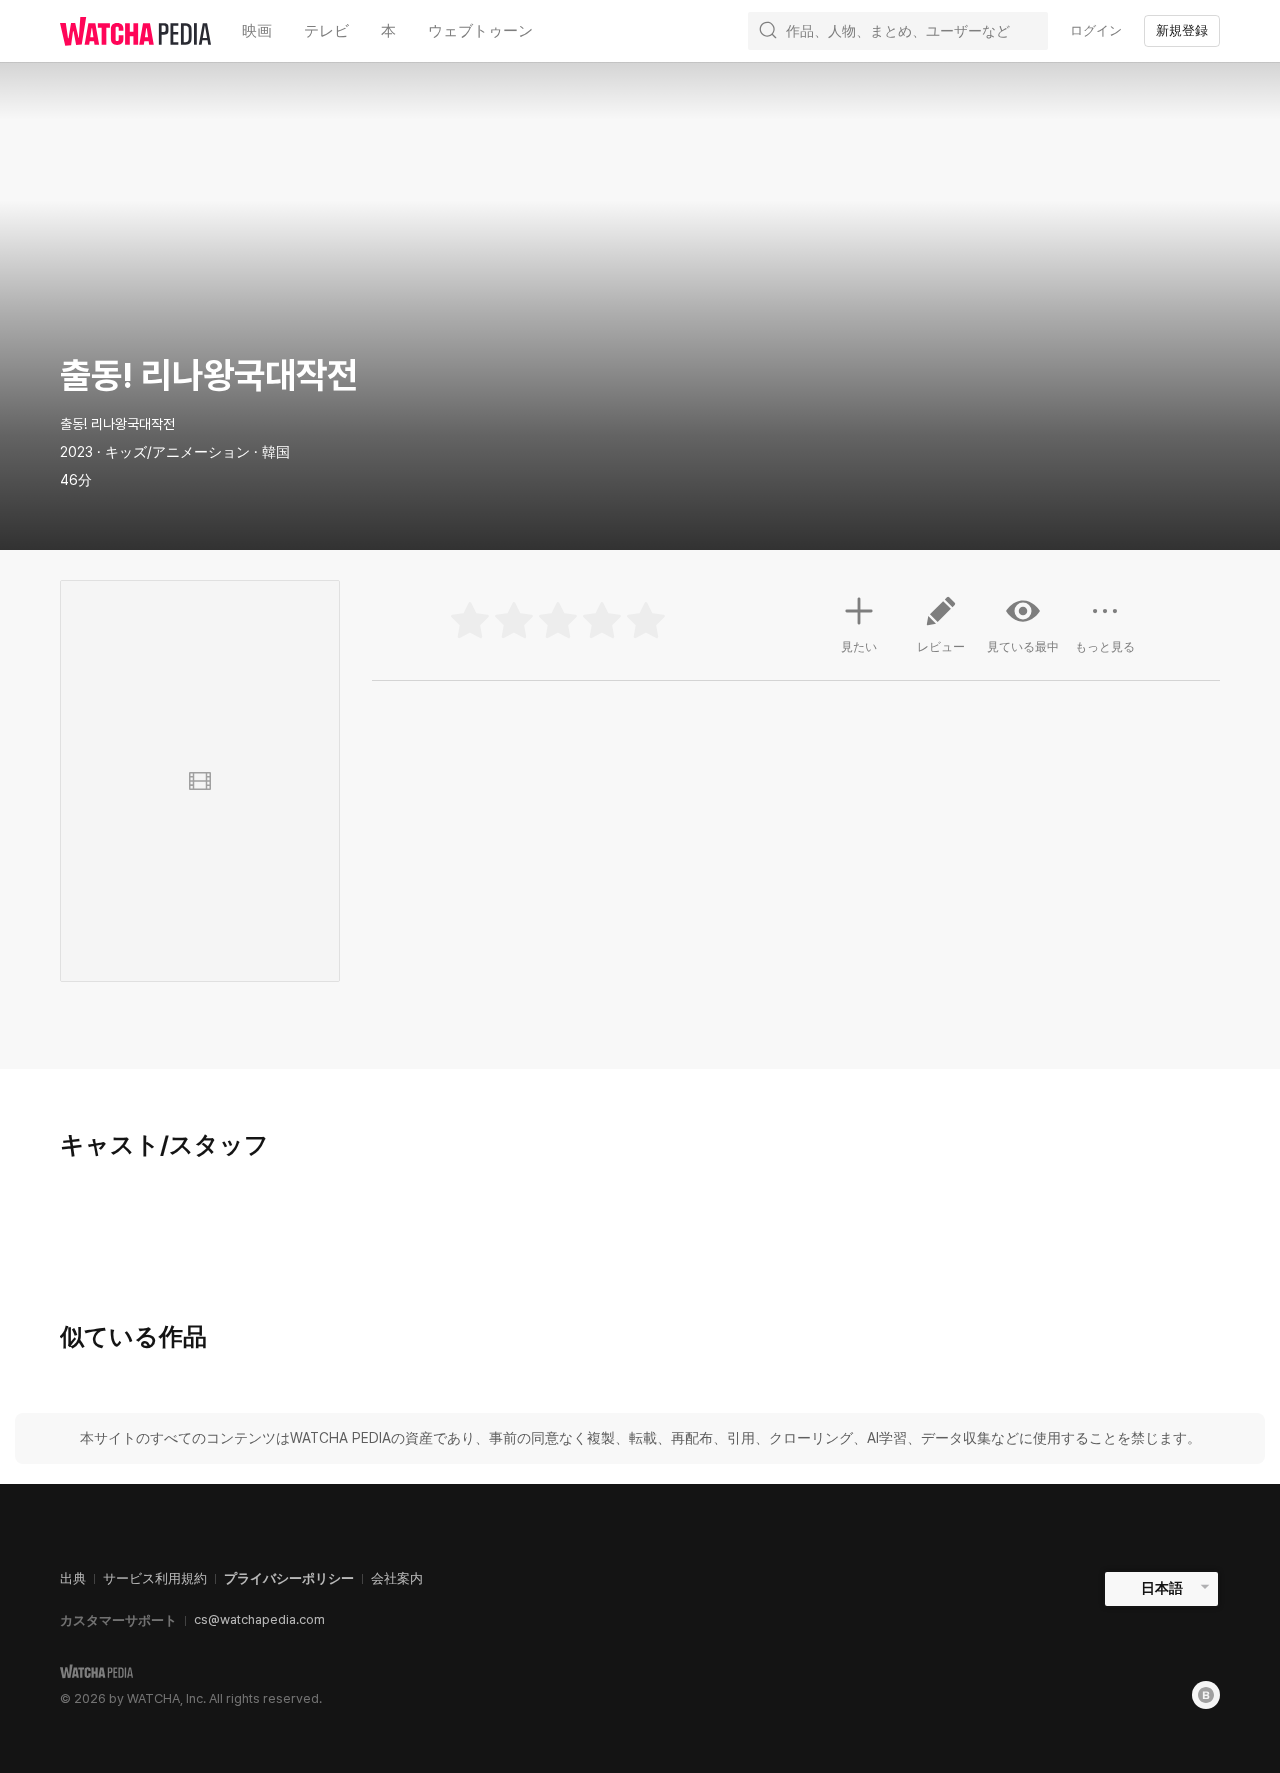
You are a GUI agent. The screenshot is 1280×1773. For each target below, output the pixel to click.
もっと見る (1105, 647)
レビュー (941, 647)
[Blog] (1206, 1695)
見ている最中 (1023, 647)
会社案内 (397, 1578)
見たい (859, 647)
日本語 (1162, 1588)
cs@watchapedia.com (259, 1619)
